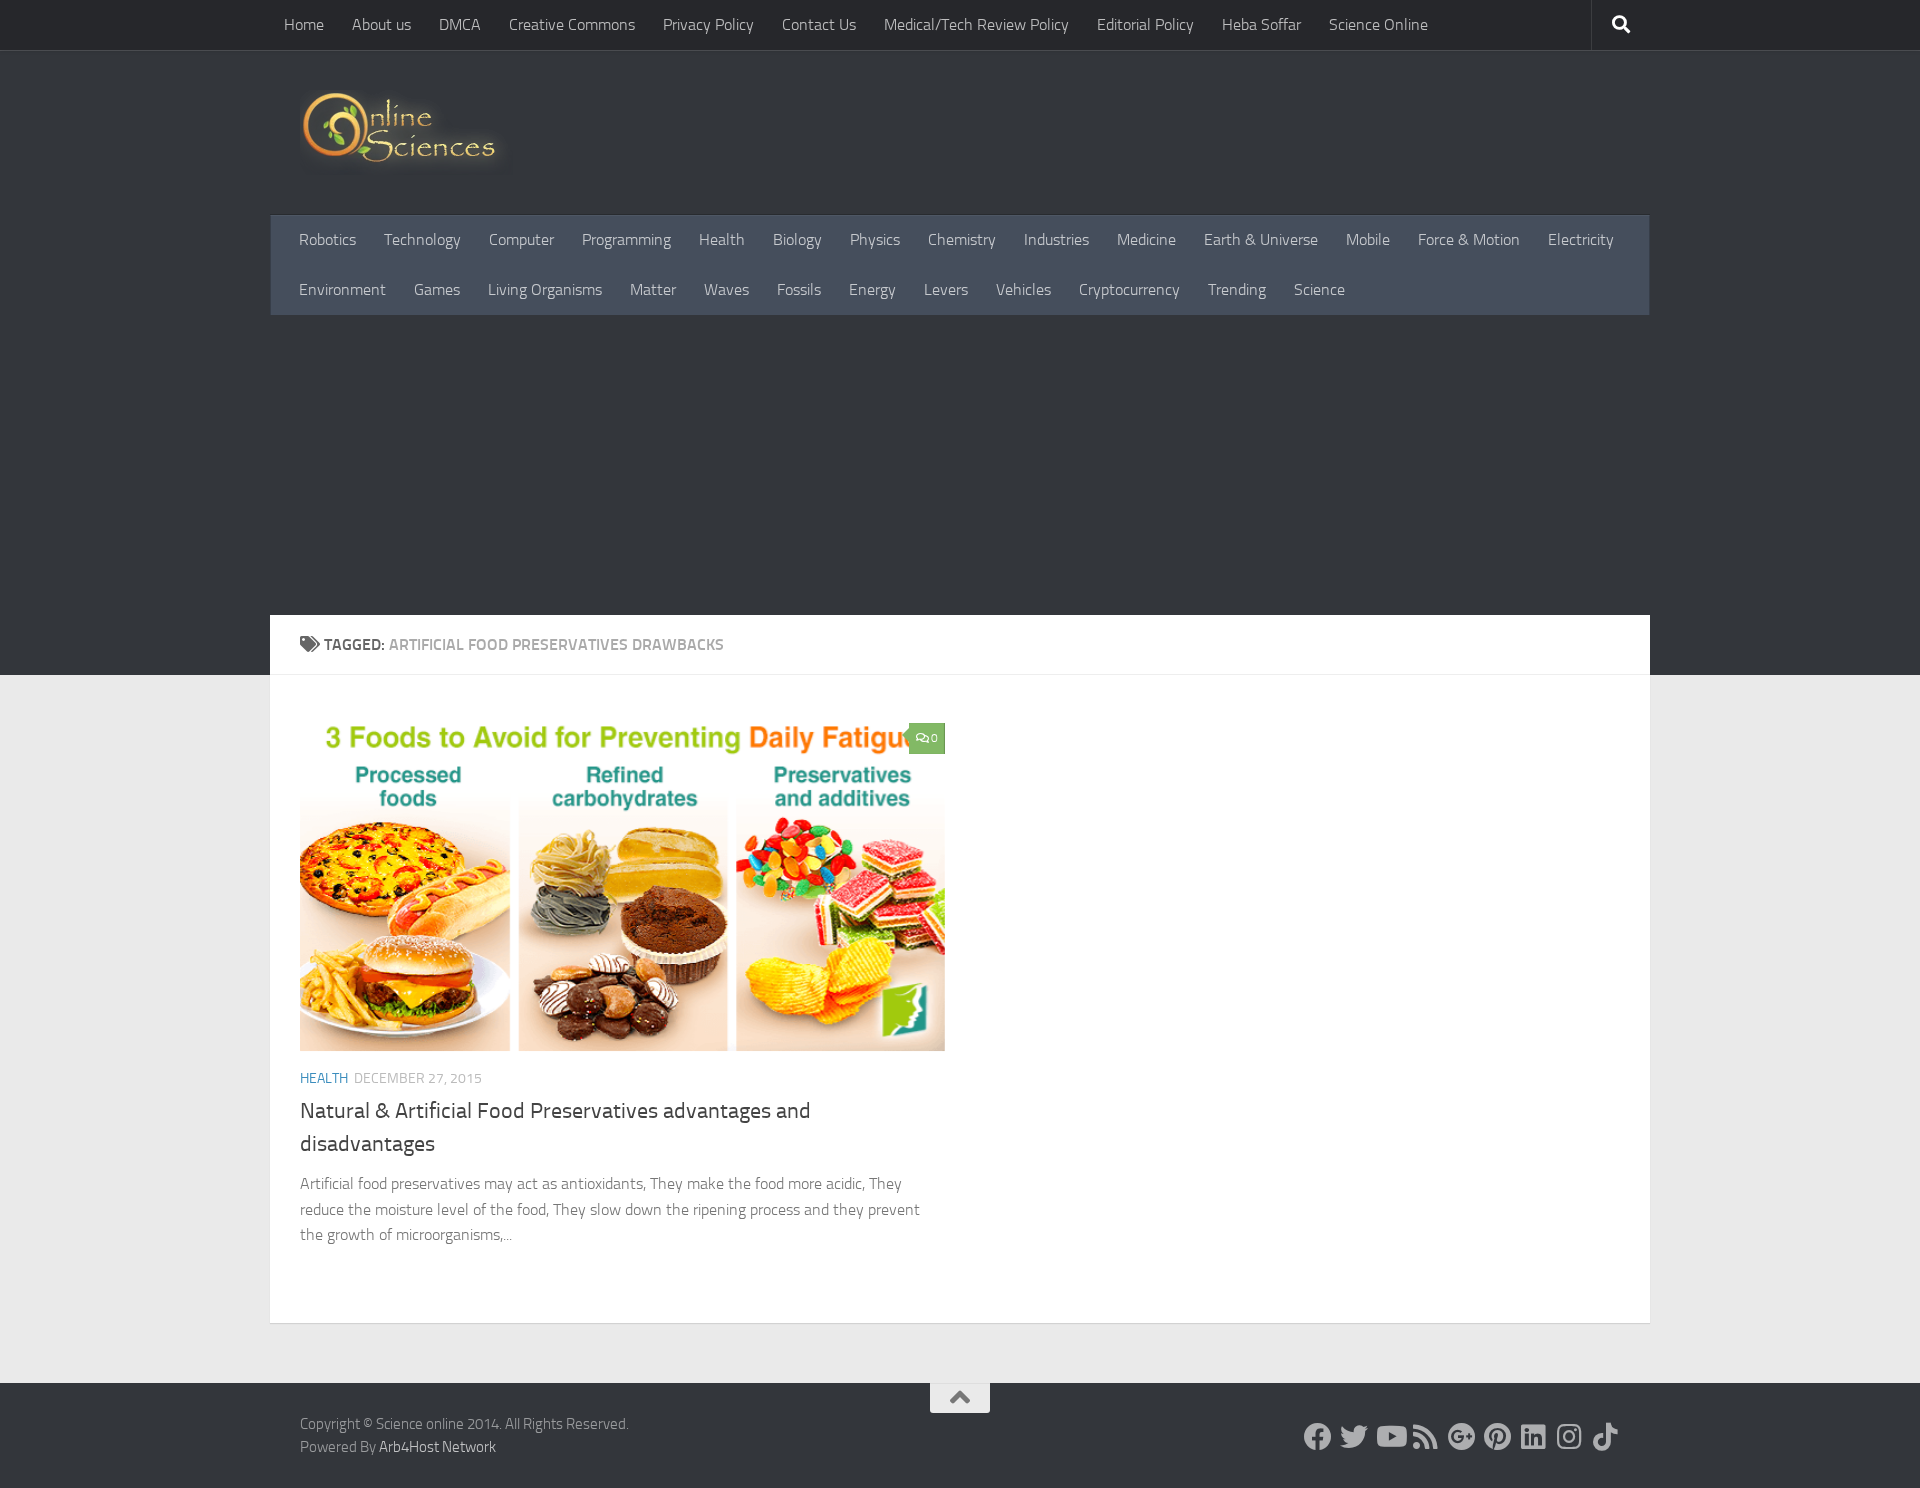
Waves (726, 289)
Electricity (1581, 239)
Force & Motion (1469, 239)
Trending (1237, 289)
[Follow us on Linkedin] (1534, 1437)
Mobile (1368, 239)
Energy (872, 289)
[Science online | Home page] (406, 132)
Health (722, 239)
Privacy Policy (708, 24)
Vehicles (1023, 289)
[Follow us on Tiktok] (1606, 1437)
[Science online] (1318, 1437)
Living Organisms (545, 289)
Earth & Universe (1261, 239)
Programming (626, 239)
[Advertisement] (960, 465)
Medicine (1146, 239)
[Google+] (1462, 1437)
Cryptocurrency (1129, 289)
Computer (521, 239)
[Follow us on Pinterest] (1498, 1437)
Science (1319, 289)
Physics (875, 239)
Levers (946, 289)
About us (381, 24)
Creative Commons (572, 24)
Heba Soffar (1261, 24)
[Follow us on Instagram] (1570, 1437)
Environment (342, 289)
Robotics (327, 239)
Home (304, 24)
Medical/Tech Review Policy (976, 24)
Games (437, 289)
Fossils (799, 289)
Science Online (1378, 24)
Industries (1056, 239)
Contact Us (819, 24)
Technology (422, 239)
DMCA (460, 24)
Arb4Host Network (437, 1447)
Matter (653, 289)
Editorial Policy (1145, 24)
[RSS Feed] (1426, 1437)
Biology (797, 239)
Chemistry (962, 239)
